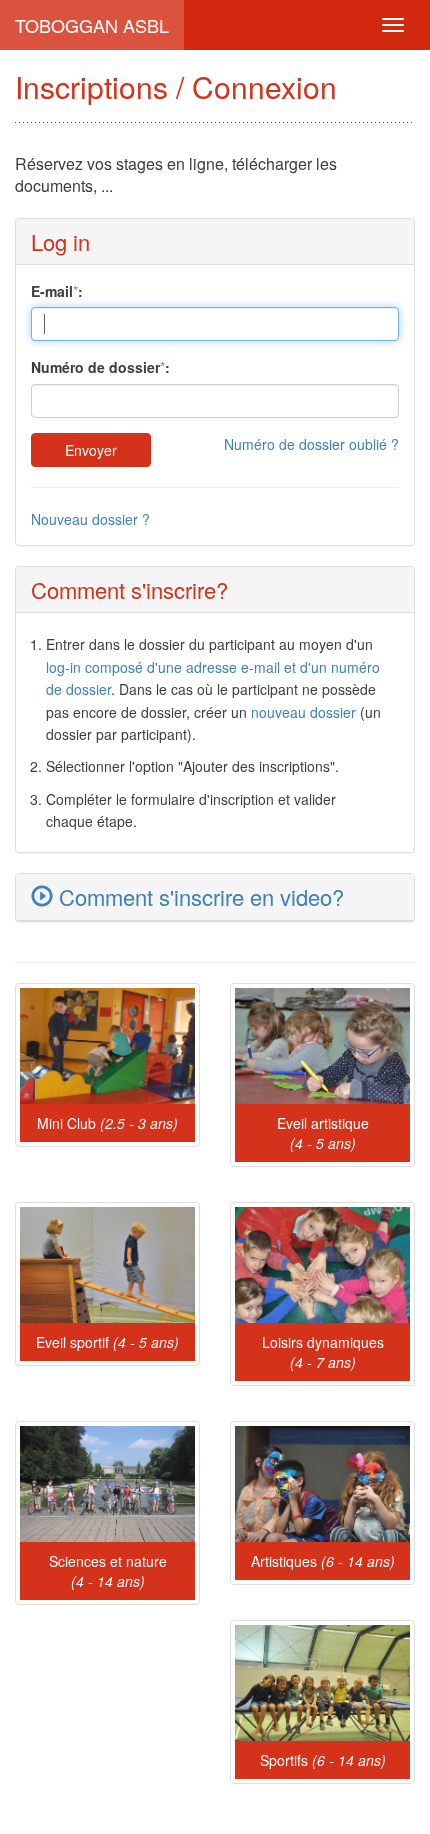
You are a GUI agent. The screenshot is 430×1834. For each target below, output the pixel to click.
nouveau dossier (303, 712)
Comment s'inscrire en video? (198, 896)
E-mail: (57, 291)
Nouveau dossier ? (90, 519)
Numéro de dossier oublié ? (311, 444)
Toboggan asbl (92, 25)
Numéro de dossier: (100, 367)
